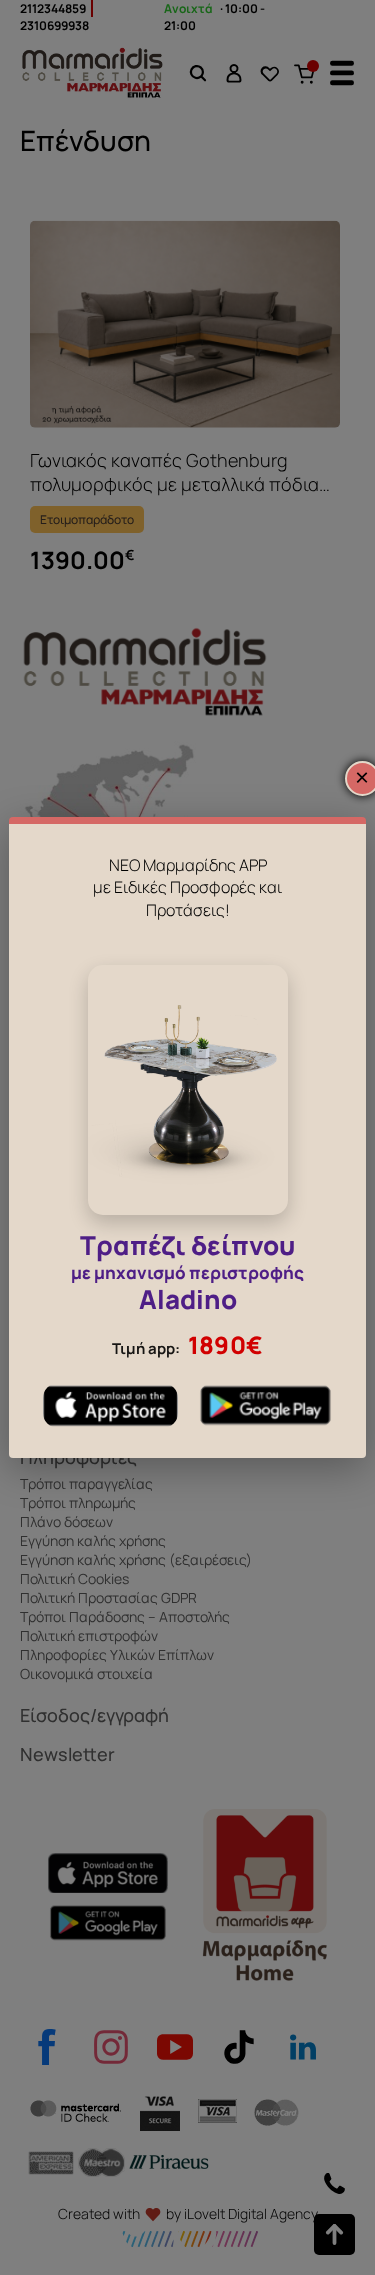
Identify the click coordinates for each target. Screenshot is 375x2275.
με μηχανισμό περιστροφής (187, 1275)
